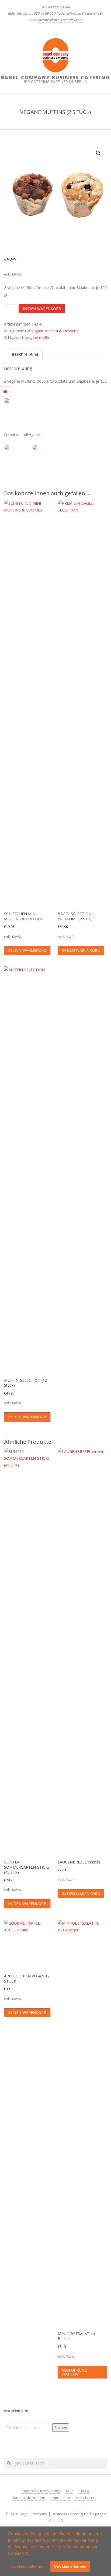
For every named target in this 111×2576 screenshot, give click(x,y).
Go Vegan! (34, 331)
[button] (32, 2554)
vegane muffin (38, 338)
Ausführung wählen (74, 2372)
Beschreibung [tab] (25, 354)
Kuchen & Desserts (62, 331)
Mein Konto (85, 2498)
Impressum (60, 2498)
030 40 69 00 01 (46, 13)
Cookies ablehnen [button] (28, 2566)
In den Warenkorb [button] (27, 950)
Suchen (61, 2428)
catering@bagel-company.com (60, 20)
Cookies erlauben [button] (70, 2566)
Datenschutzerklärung (41, 2491)
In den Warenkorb (42, 309)
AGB (69, 2491)
